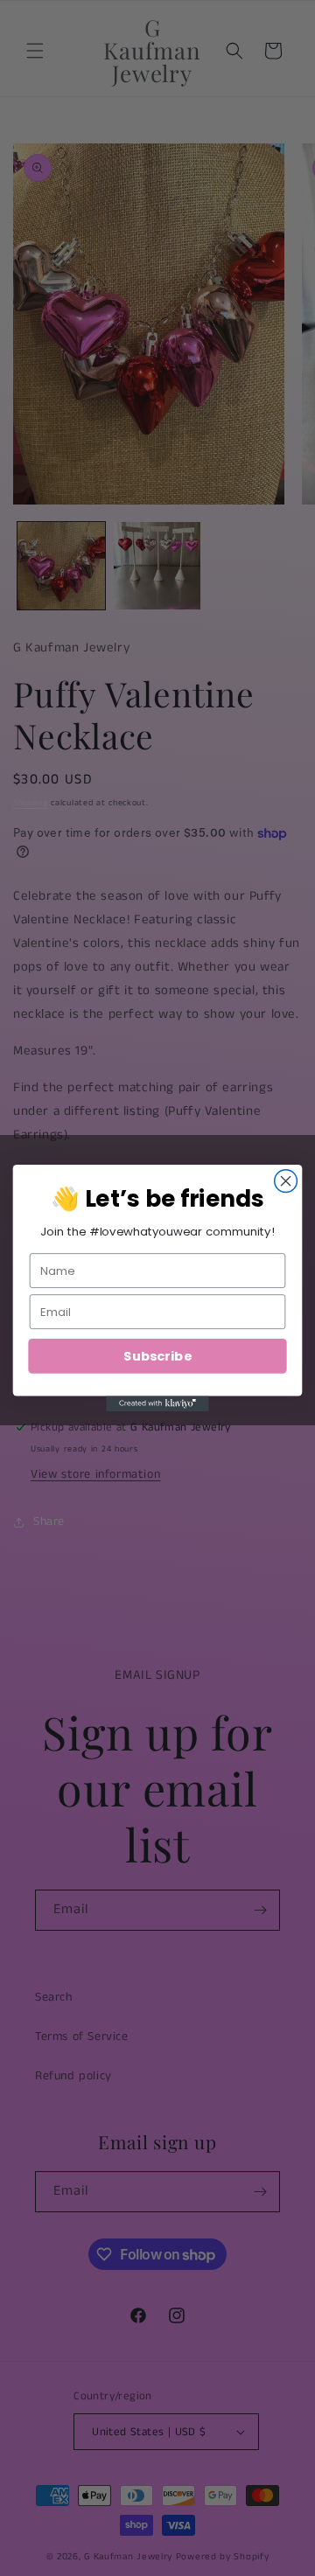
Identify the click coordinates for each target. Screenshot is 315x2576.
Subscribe (157, 1356)
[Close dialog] (286, 1181)
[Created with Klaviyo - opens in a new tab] (157, 1403)
